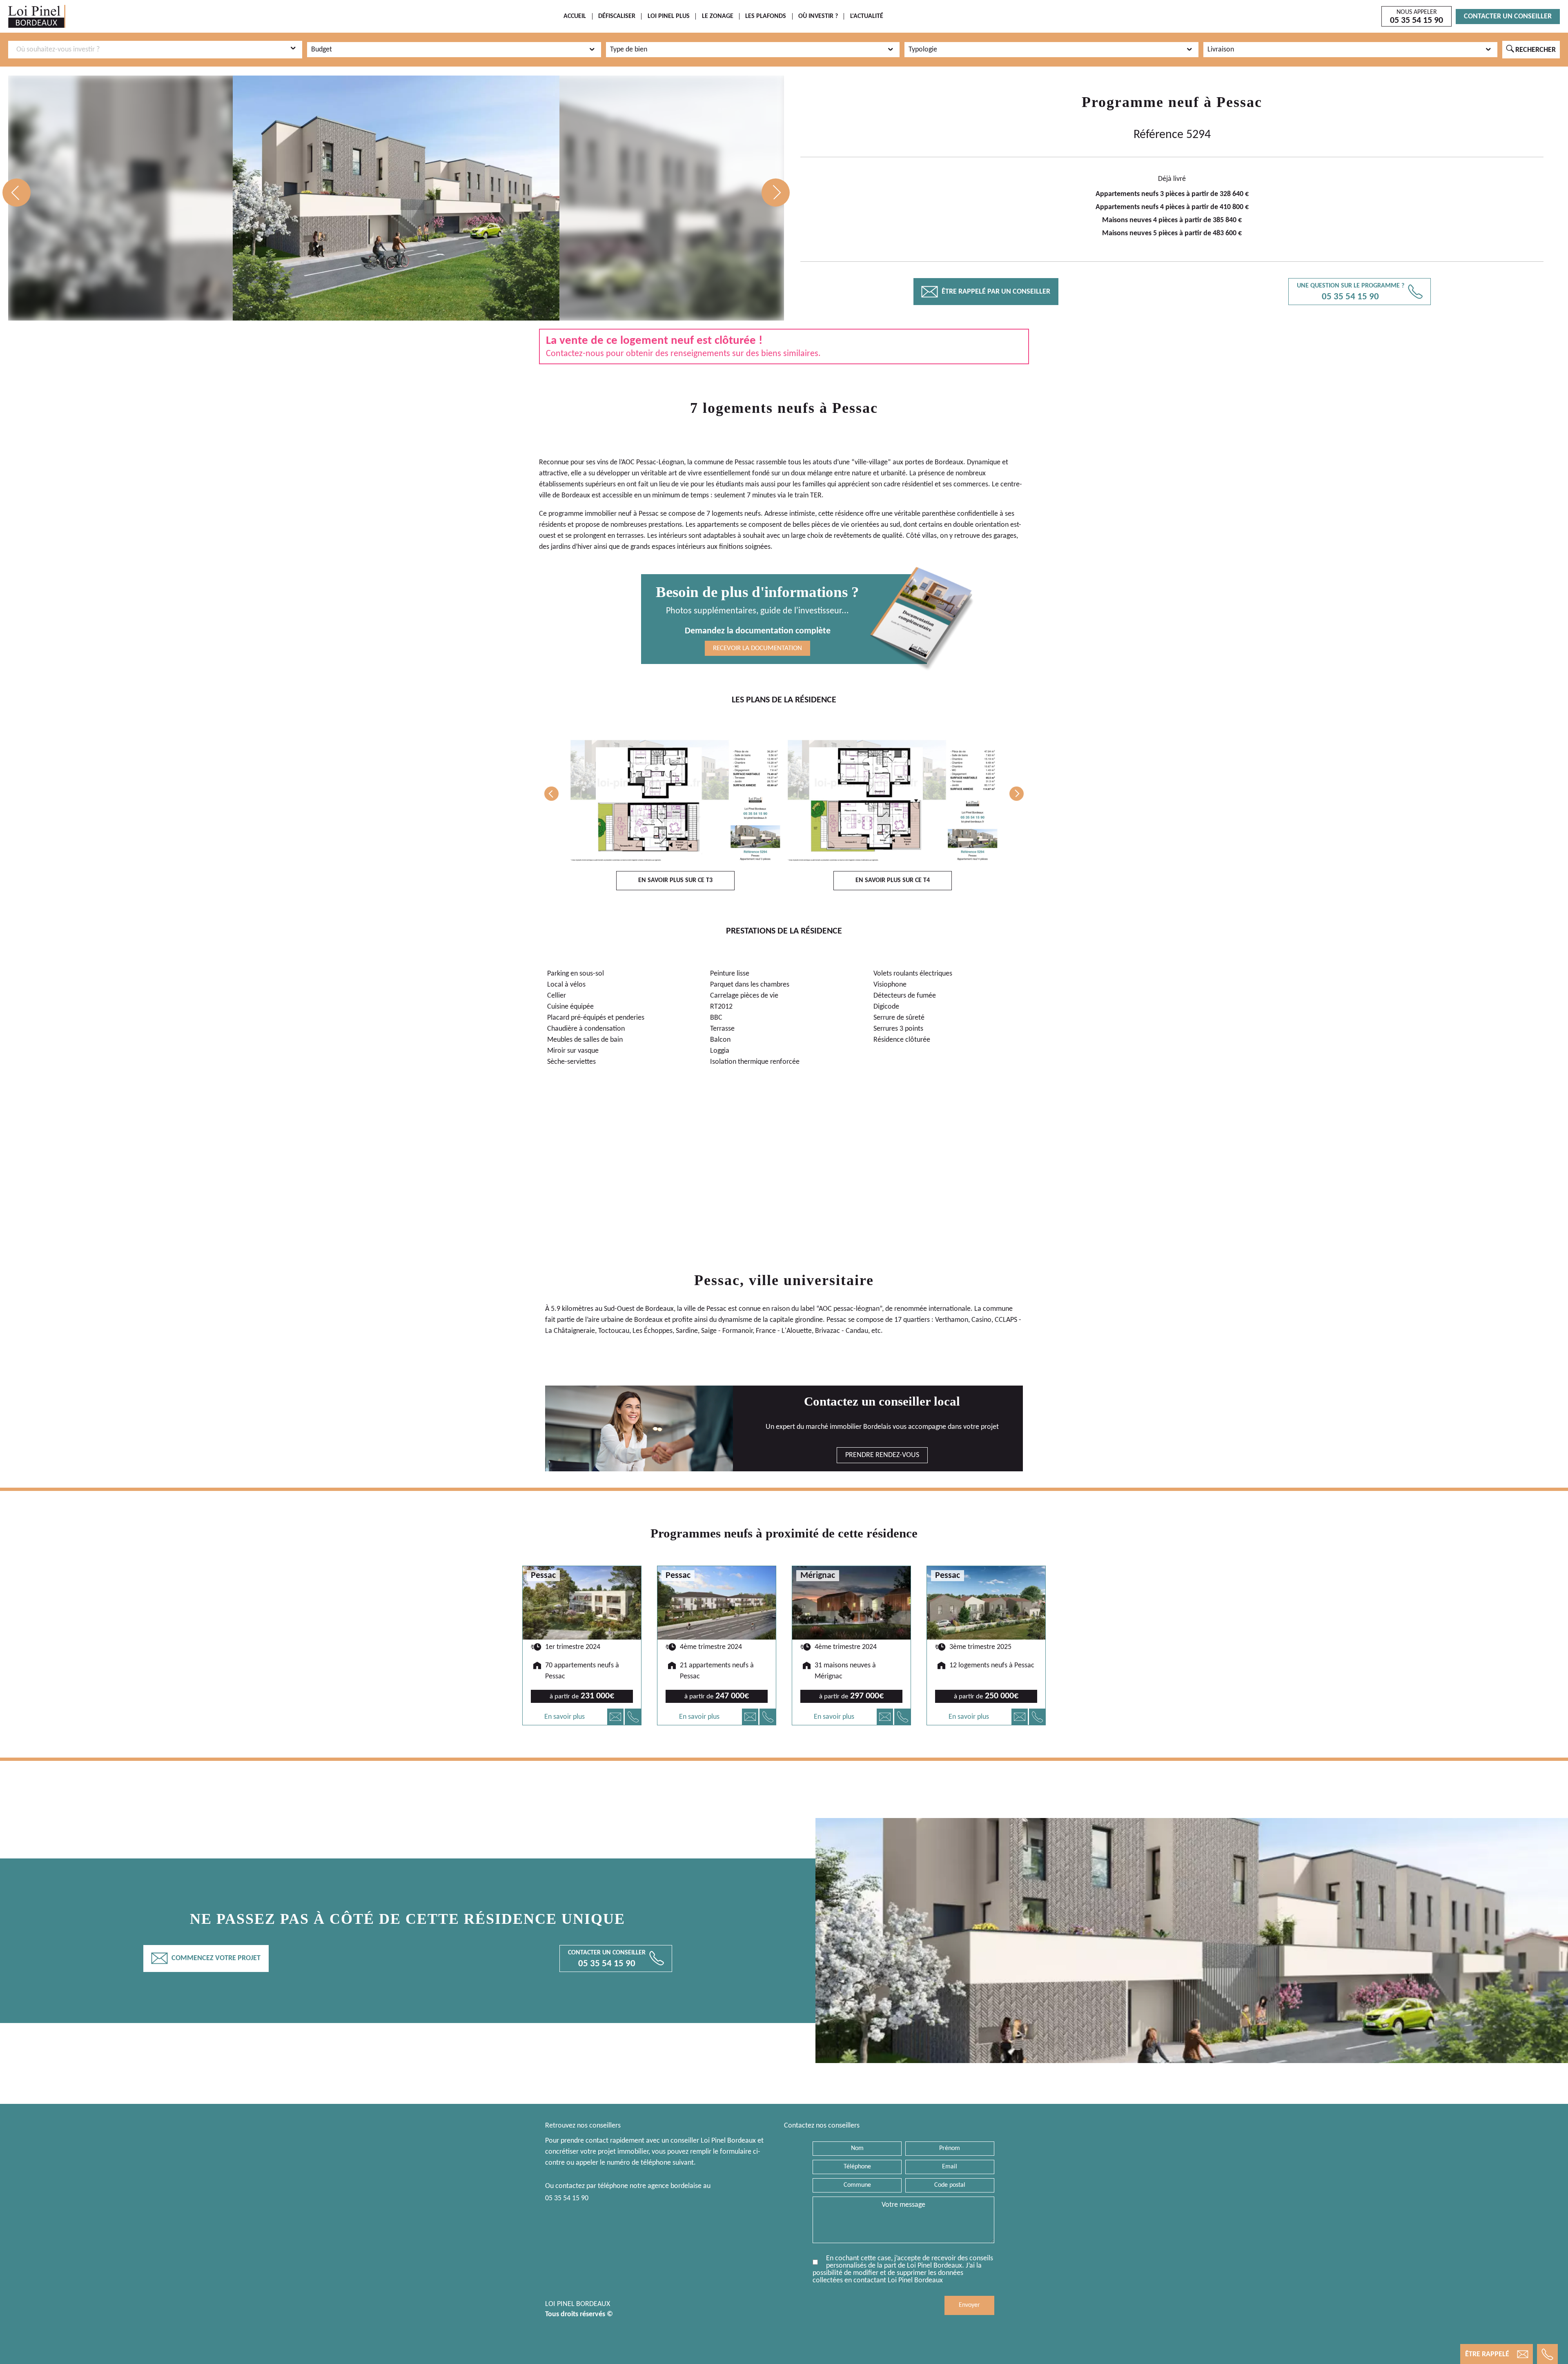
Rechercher (1531, 49)
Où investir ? (818, 16)
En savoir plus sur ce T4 (893, 880)
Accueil (575, 16)
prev (17, 193)
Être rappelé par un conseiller (986, 292)
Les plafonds (766, 16)
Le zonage (718, 16)
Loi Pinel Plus (669, 16)
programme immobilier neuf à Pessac (604, 514)
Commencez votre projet (206, 1958)
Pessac (1239, 102)
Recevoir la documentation (757, 648)
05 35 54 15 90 (567, 2198)
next (776, 193)
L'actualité (867, 16)
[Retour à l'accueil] (37, 17)
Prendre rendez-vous (882, 1455)
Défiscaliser (617, 16)
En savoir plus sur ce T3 (675, 880)
